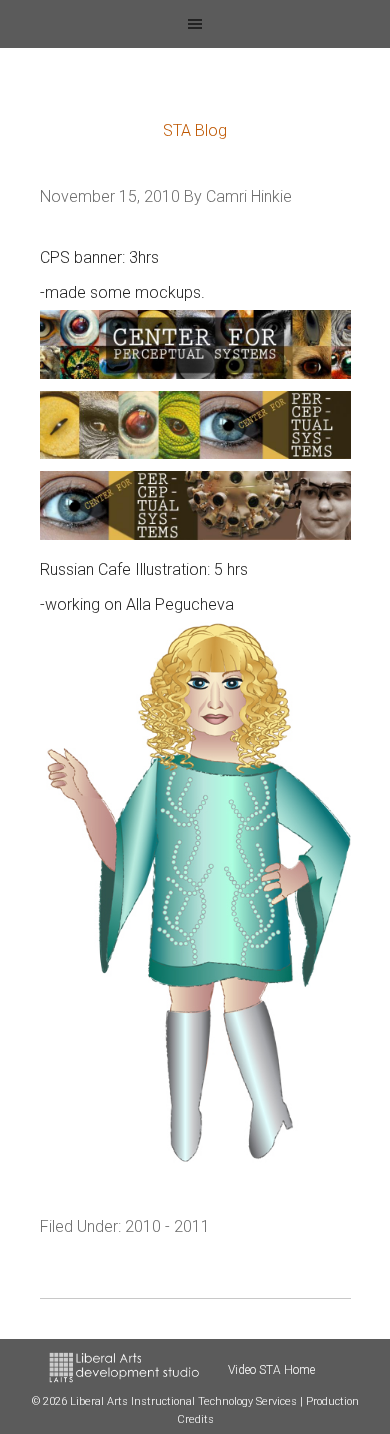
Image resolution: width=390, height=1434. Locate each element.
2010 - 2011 (167, 1226)
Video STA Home (271, 1370)
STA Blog (195, 130)
